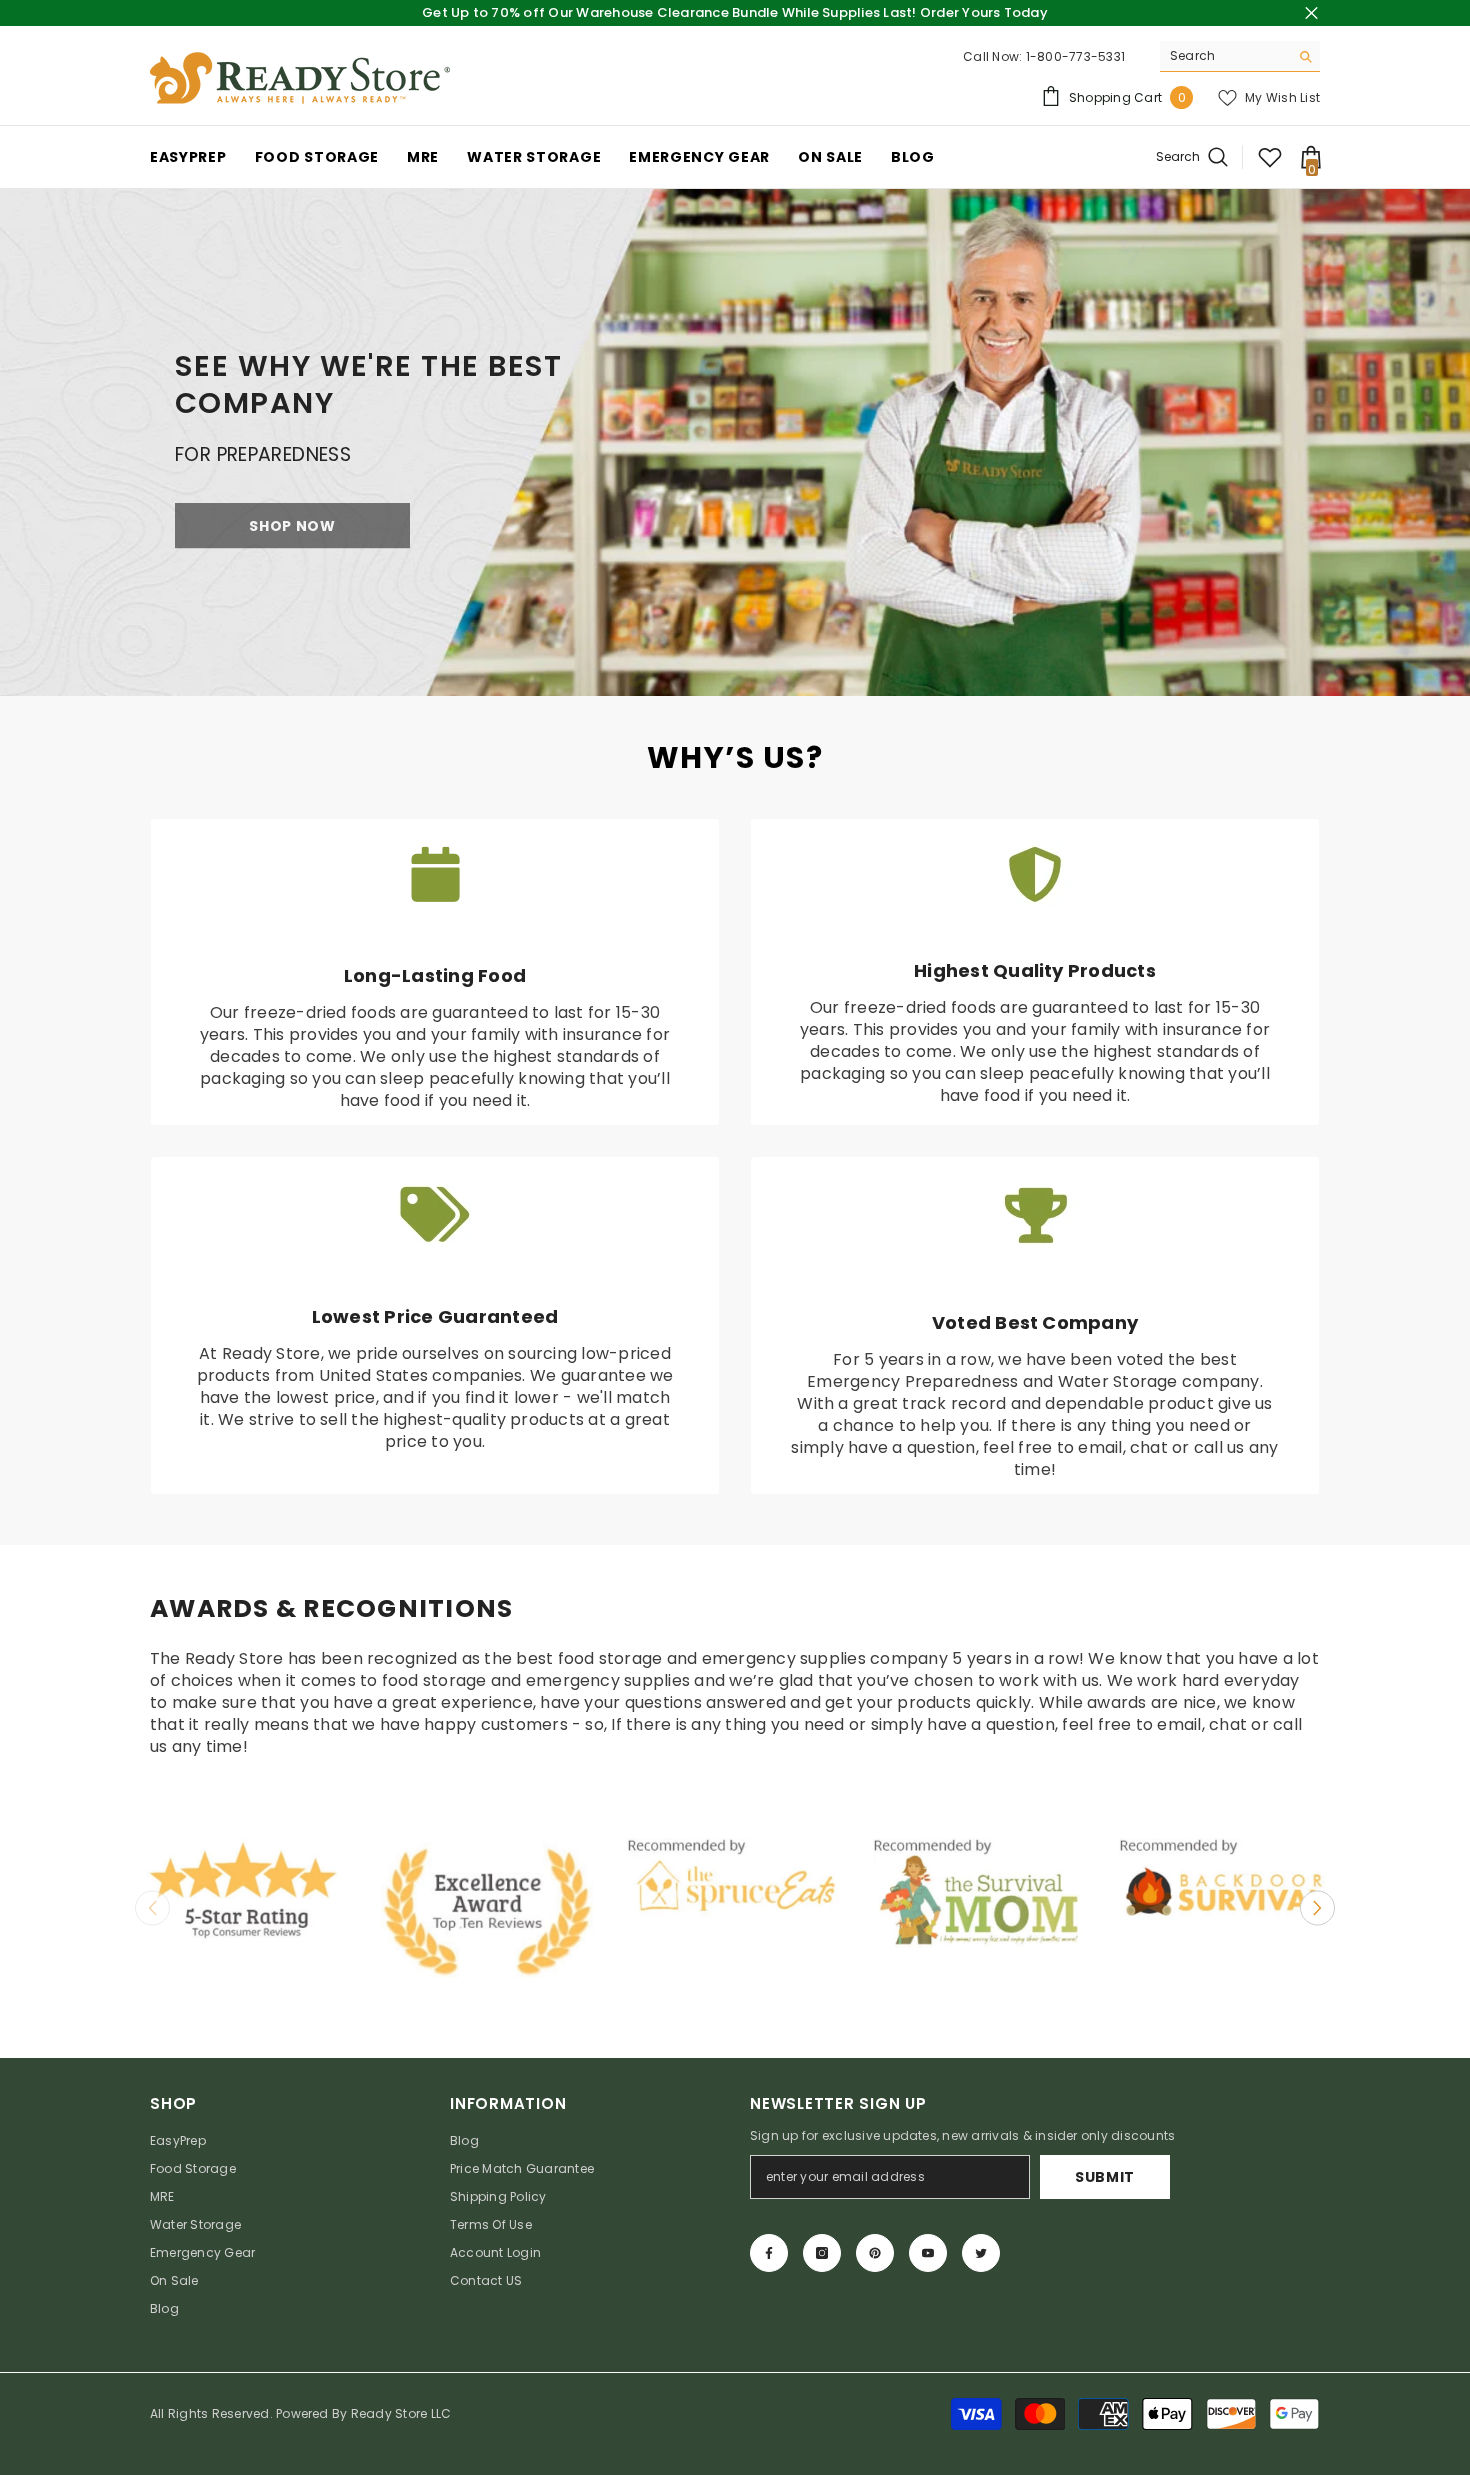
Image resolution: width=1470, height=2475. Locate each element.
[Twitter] (981, 2253)
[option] (243, 1893)
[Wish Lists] (1270, 157)
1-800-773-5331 (1075, 56)
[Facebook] (769, 2253)
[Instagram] (822, 2253)
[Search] (1240, 56)
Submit (1105, 2177)
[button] (1317, 1907)
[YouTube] (928, 2253)
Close (1311, 13)
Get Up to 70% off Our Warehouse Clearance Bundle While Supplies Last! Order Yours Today (735, 12)
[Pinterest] (875, 2253)
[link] (735, 442)
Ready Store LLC (401, 2413)
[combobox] (1224, 56)
